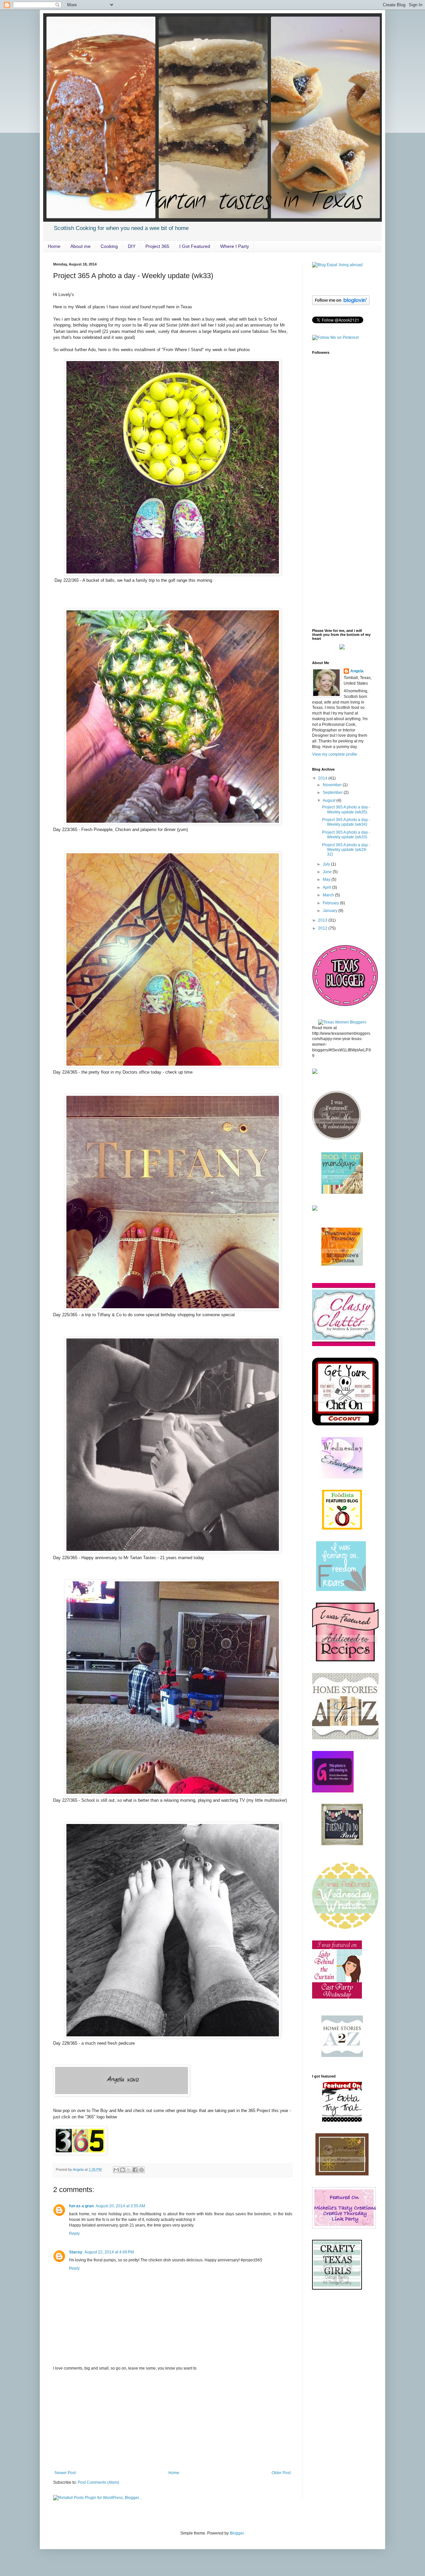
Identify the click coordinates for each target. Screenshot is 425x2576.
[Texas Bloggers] (345, 1007)
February (331, 903)
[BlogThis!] (123, 2170)
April (327, 887)
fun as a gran (81, 2206)
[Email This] (116, 2170)
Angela (357, 671)
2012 (323, 928)
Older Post (281, 2473)
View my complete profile (335, 754)
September (333, 793)
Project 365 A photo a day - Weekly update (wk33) (346, 835)
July (327, 864)
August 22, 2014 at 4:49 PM (109, 2252)
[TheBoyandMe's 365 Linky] (80, 2153)
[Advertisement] (173, 2421)
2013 (323, 920)
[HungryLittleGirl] (342, 1477)
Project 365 (157, 246)
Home (54, 246)
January (331, 911)
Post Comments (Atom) (98, 2482)
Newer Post (65, 2473)
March (329, 895)
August (330, 800)
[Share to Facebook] (135, 2170)
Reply (74, 2234)
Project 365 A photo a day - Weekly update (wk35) (346, 809)
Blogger (237, 2533)
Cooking (109, 246)
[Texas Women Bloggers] (342, 1022)
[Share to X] (129, 2170)
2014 (323, 778)
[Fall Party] (345, 1738)
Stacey (76, 2252)
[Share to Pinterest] (141, 2170)
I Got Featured (195, 246)
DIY (132, 246)
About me (81, 246)
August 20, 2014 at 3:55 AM (120, 2206)
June (328, 872)
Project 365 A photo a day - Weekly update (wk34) (346, 822)
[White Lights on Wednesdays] (345, 1424)
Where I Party (235, 246)
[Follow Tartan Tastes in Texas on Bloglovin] (341, 304)
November (333, 785)
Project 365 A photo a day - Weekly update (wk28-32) (346, 850)
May (327, 879)
